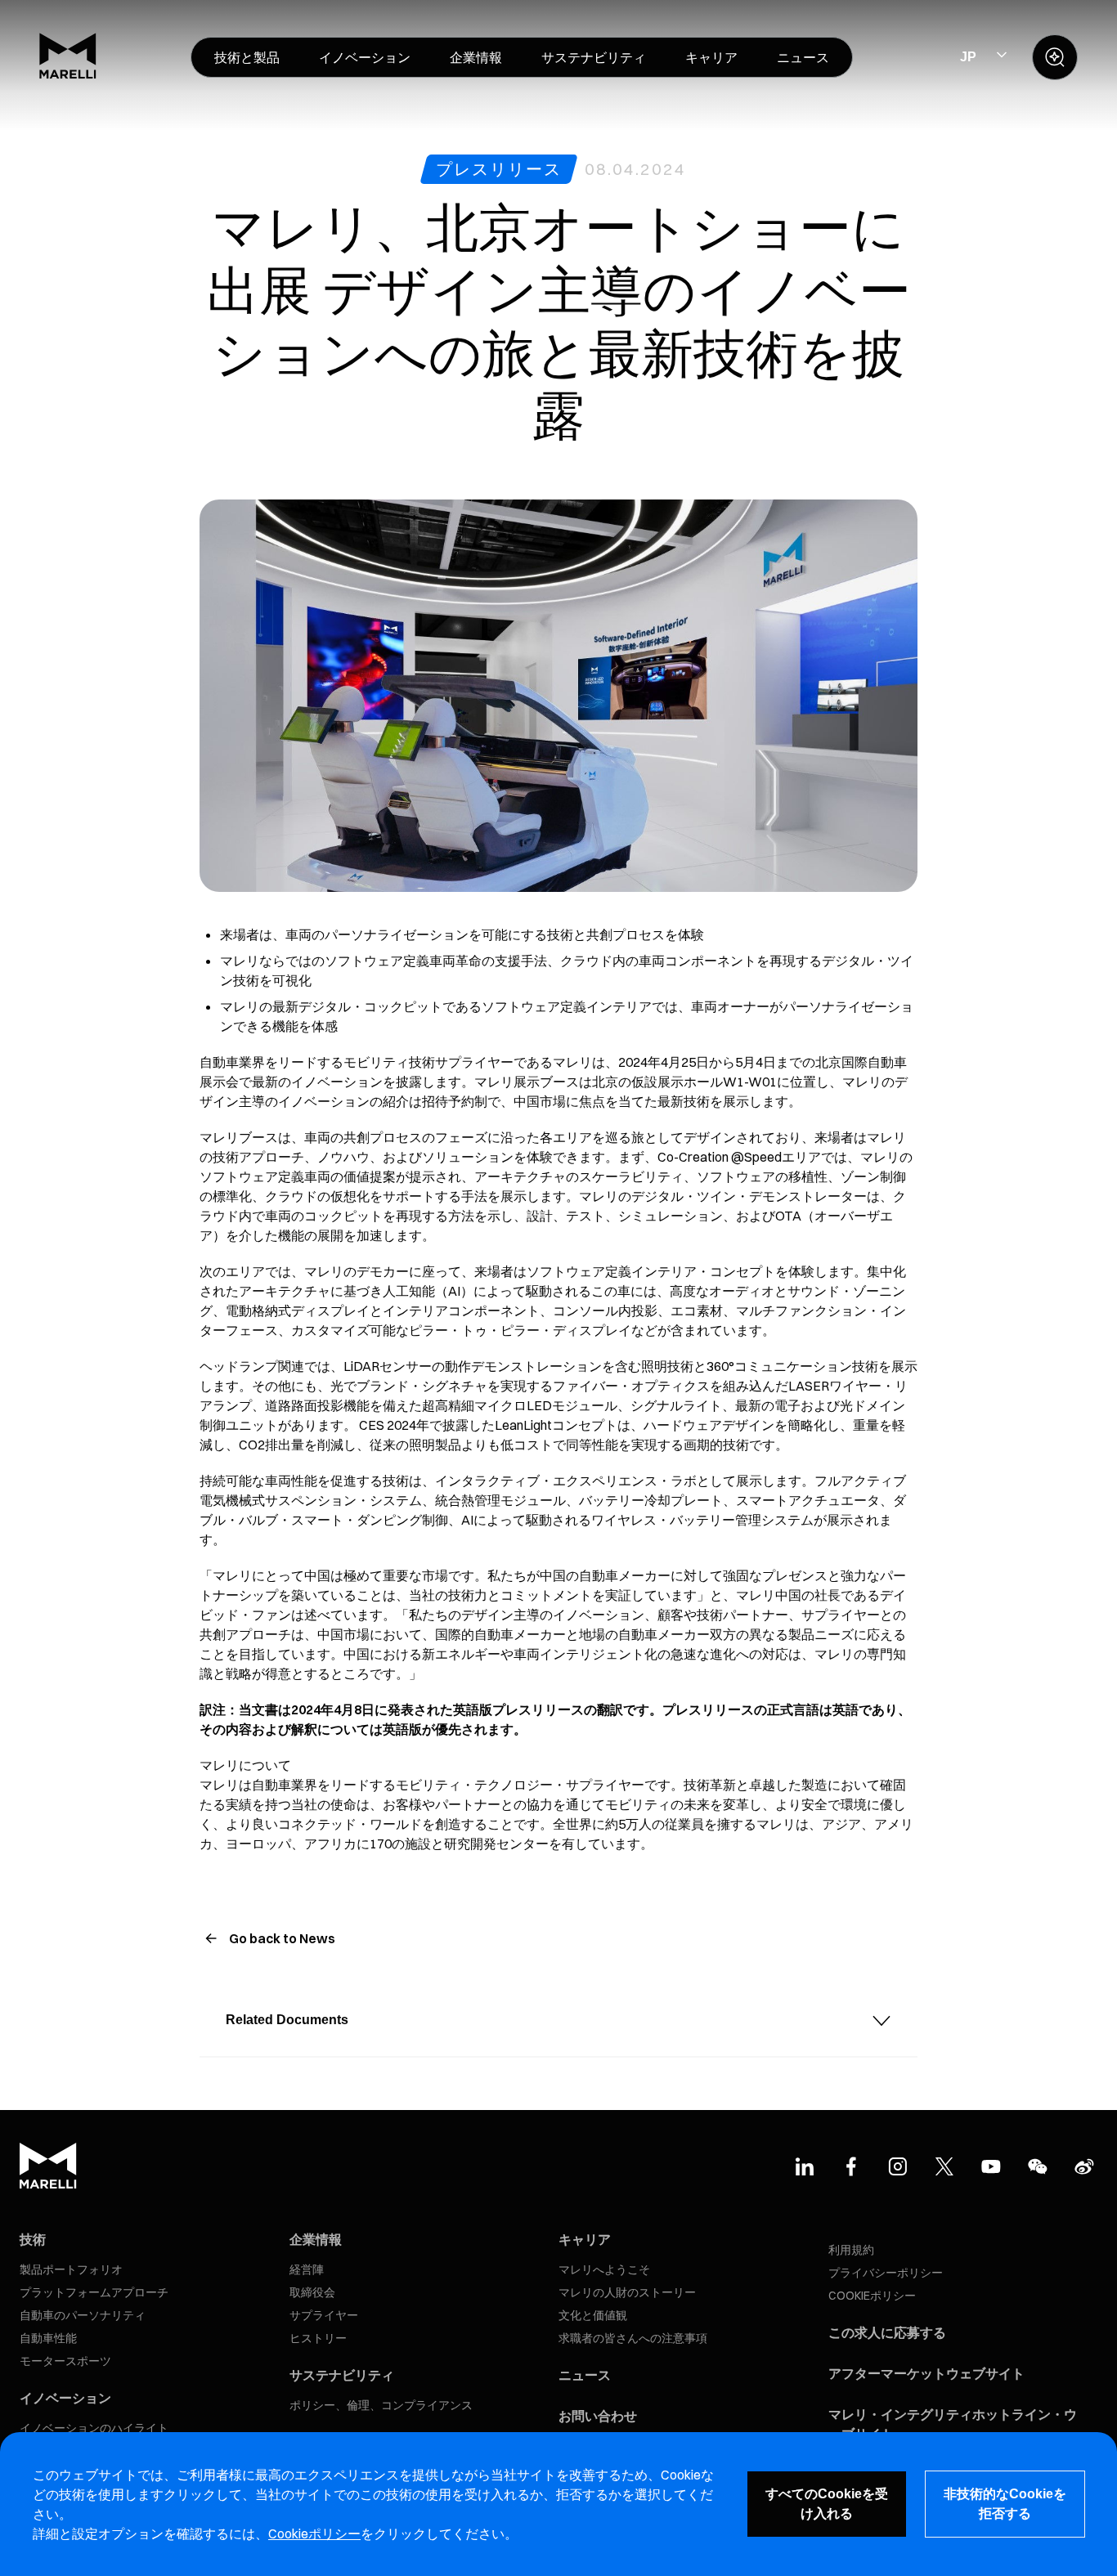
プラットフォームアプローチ (94, 2292)
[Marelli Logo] (68, 74)
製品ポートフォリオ (71, 2269)
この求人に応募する (887, 2332)
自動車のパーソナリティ (83, 2315)
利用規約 (851, 2250)
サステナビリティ (342, 2375)
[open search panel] (1055, 57)
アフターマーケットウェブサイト (926, 2373)
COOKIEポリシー (872, 2296)
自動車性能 (48, 2338)
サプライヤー (324, 2315)
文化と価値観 (593, 2315)
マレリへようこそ (604, 2269)
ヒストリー (318, 2338)
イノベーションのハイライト (94, 2428)
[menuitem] (247, 57)
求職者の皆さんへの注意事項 (633, 2338)
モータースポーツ (65, 2361)
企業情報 (316, 2239)
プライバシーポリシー (886, 2273)
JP (968, 57)
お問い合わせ (598, 2416)
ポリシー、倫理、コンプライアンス (381, 2405)
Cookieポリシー (314, 2533)
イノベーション (65, 2398)
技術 (33, 2239)
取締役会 (312, 2292)
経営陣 (307, 2269)
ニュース (585, 2375)
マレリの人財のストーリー (627, 2292)
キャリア (585, 2239)
